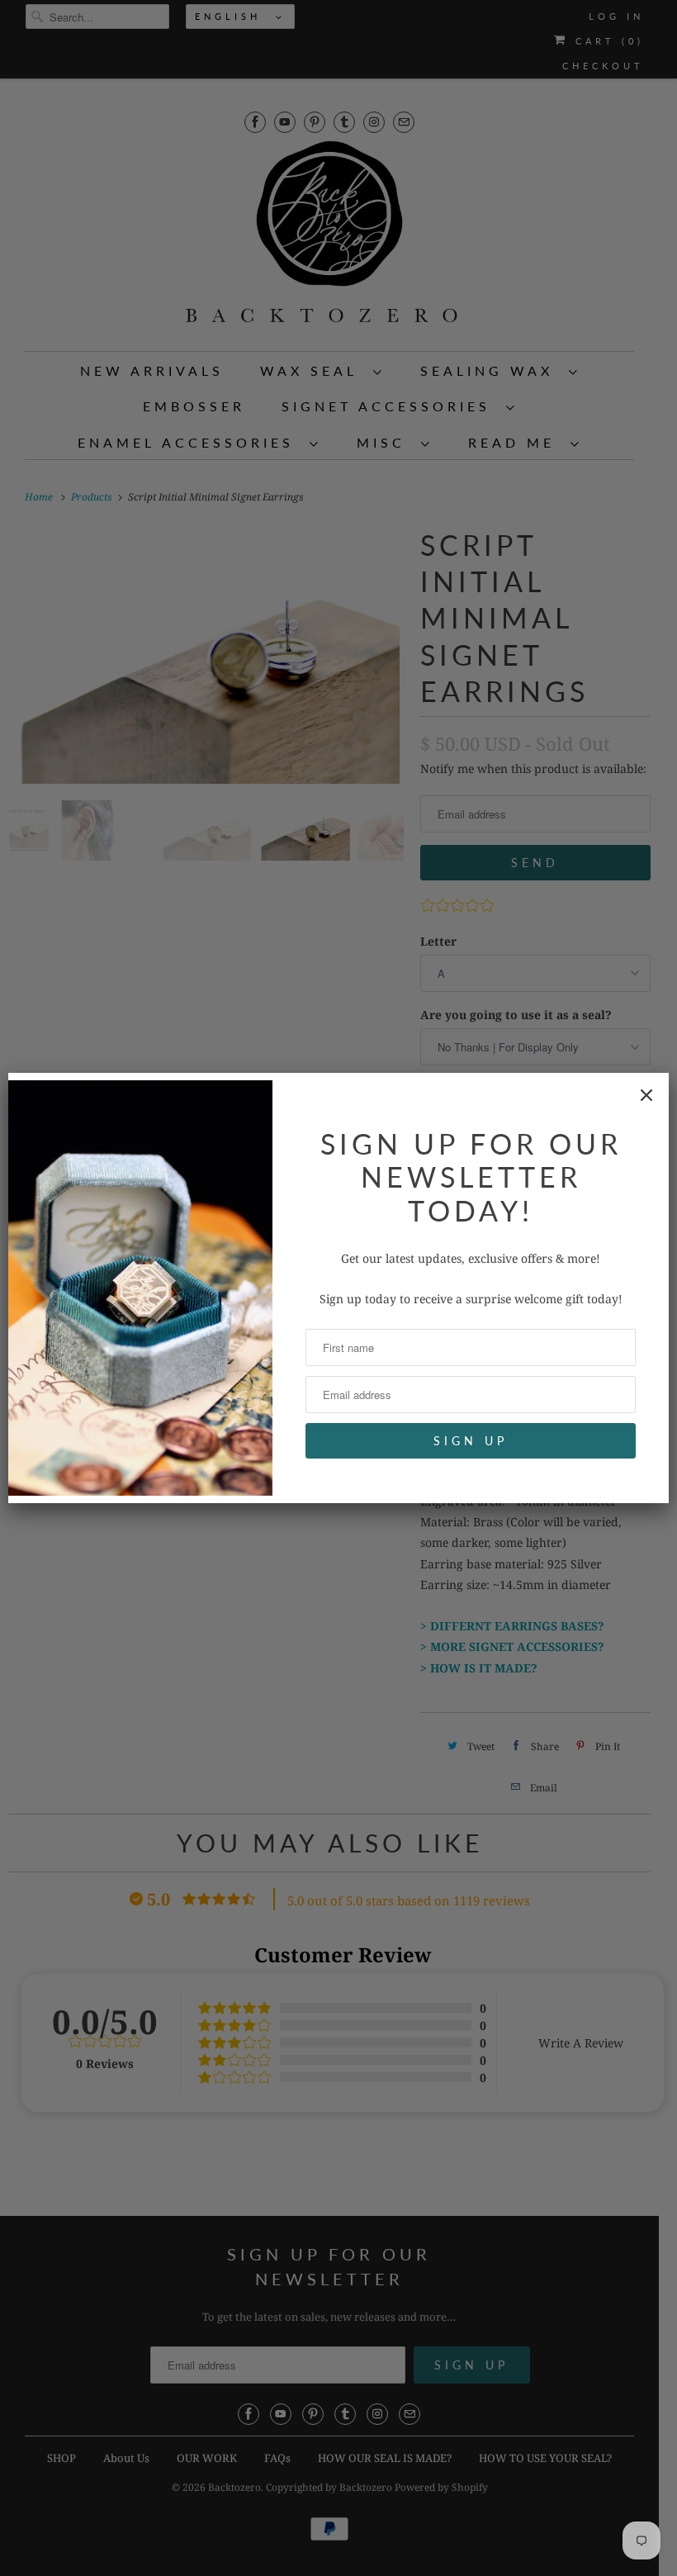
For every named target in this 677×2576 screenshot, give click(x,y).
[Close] (646, 1095)
